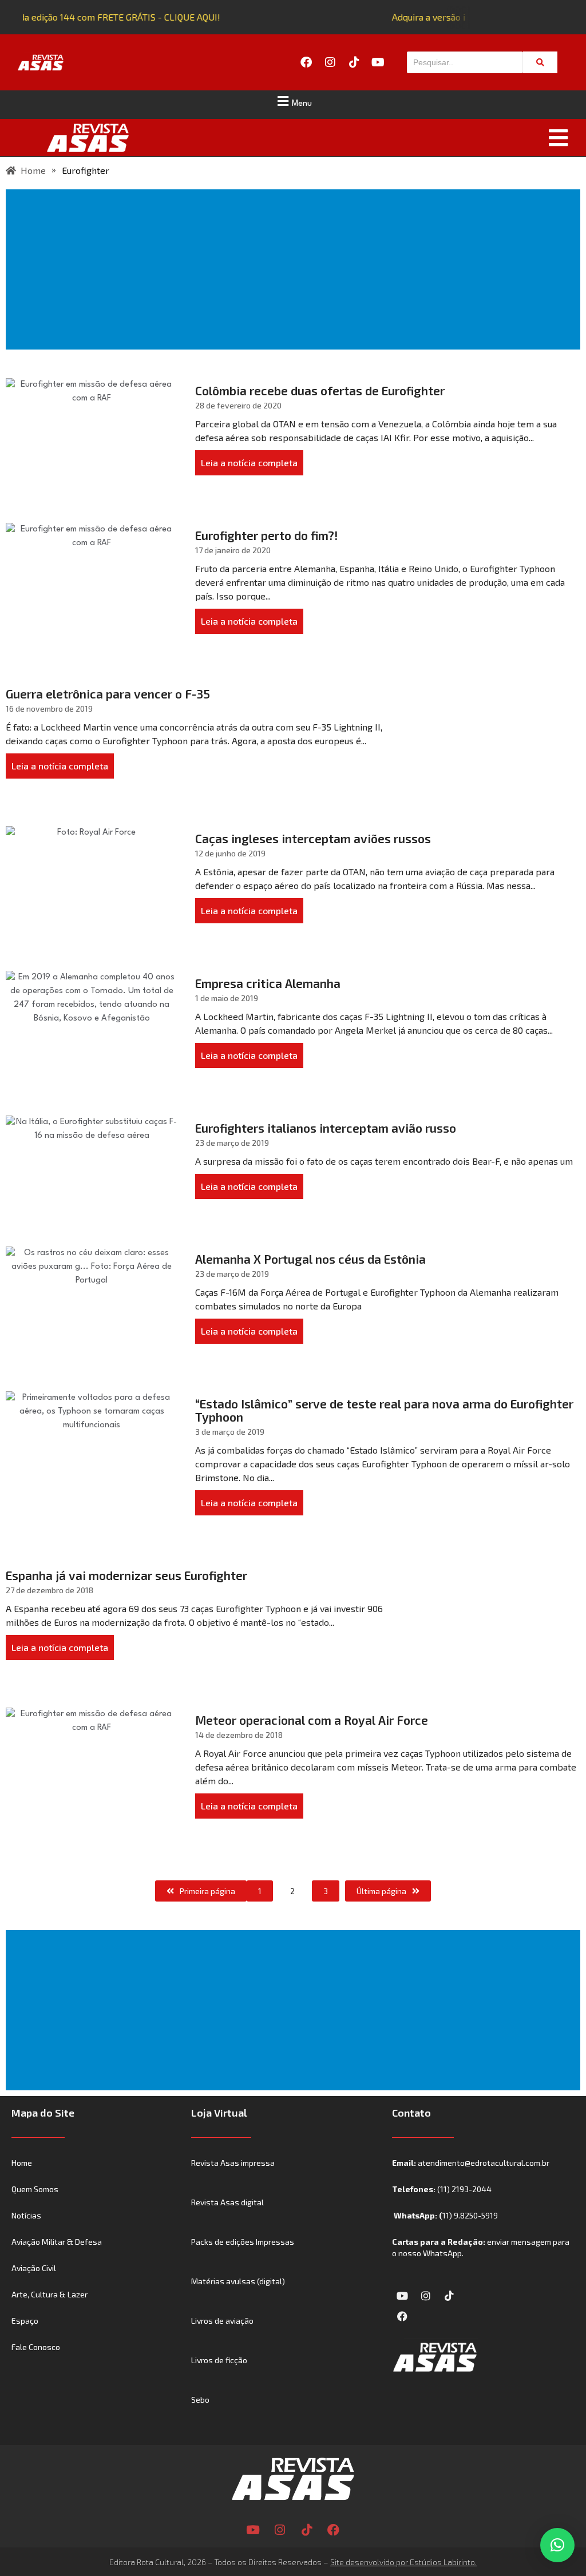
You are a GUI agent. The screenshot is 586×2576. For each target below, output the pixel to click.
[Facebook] (306, 62)
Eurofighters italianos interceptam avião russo (326, 1128)
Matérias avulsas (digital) (238, 2281)
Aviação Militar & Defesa (57, 2242)
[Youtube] (378, 62)
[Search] (540, 62)
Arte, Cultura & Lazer (50, 2294)
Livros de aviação (222, 2321)
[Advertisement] (295, 269)
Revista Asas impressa (233, 2163)
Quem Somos (35, 2189)
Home (22, 2163)
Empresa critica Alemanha (268, 983)
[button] (293, 101)
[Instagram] (330, 62)
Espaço (25, 2321)
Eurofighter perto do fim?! (267, 535)
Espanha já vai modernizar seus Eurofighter (126, 1575)
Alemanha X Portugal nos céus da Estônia (310, 1259)
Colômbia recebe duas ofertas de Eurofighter (320, 390)
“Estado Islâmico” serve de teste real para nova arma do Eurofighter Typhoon (384, 1410)
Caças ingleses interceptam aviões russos (313, 838)
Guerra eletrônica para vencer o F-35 (108, 694)
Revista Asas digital (227, 2202)
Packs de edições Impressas (243, 2242)
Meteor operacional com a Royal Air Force (312, 1720)
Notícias (26, 2215)
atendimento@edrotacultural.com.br (484, 2163)
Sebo (200, 2400)
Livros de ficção (219, 2360)
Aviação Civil (34, 2268)
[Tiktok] (354, 62)
